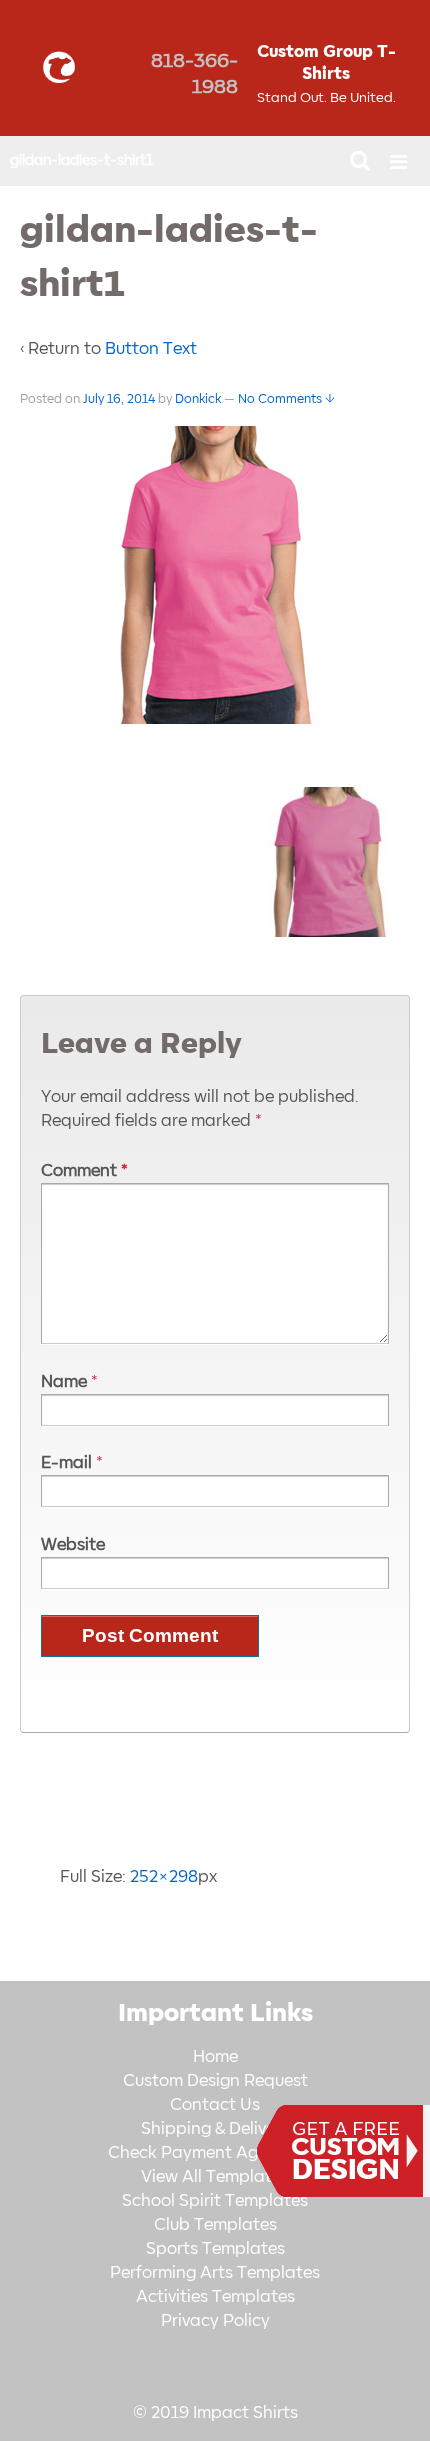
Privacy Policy (215, 2321)
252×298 (164, 1877)
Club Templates (215, 2225)
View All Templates (215, 2177)
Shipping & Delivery (215, 2129)
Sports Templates (215, 2249)
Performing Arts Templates (215, 2273)
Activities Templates (215, 2297)
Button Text (151, 349)
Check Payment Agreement (215, 2153)
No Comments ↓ (286, 399)
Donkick (198, 399)
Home (215, 2057)
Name (64, 1382)
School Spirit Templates (215, 2201)
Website (73, 1545)
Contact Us (215, 2105)
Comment (84, 1171)
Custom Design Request (215, 2081)
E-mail (66, 1463)
